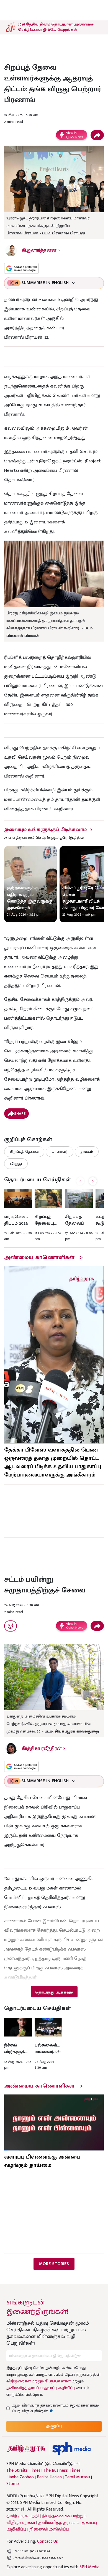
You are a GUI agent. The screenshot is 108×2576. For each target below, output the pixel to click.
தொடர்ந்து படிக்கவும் (54, 1992)
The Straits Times (23, 2471)
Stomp (13, 2484)
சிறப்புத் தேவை (24, 1152)
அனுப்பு (54, 2426)
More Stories (54, 2264)
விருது (16, 1163)
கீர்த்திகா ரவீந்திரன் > (43, 1748)
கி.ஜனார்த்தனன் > (41, 250)
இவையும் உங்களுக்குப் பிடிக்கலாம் (45, 830)
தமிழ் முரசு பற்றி (23, 2516)
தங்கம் (87, 1152)
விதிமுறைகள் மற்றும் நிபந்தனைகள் (38, 2381)
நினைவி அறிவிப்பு (49, 2529)
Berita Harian (49, 2477)
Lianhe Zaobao (20, 2477)
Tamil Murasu (77, 2477)
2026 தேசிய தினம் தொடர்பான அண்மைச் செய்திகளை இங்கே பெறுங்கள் (56, 27)
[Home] (71, 2449)
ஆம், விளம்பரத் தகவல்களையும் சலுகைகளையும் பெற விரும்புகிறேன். (55, 2408)
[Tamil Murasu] (26, 2449)
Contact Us (47, 2541)
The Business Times (62, 2471)
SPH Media (89, 2567)
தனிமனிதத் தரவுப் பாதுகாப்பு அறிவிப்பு (41, 2388)
